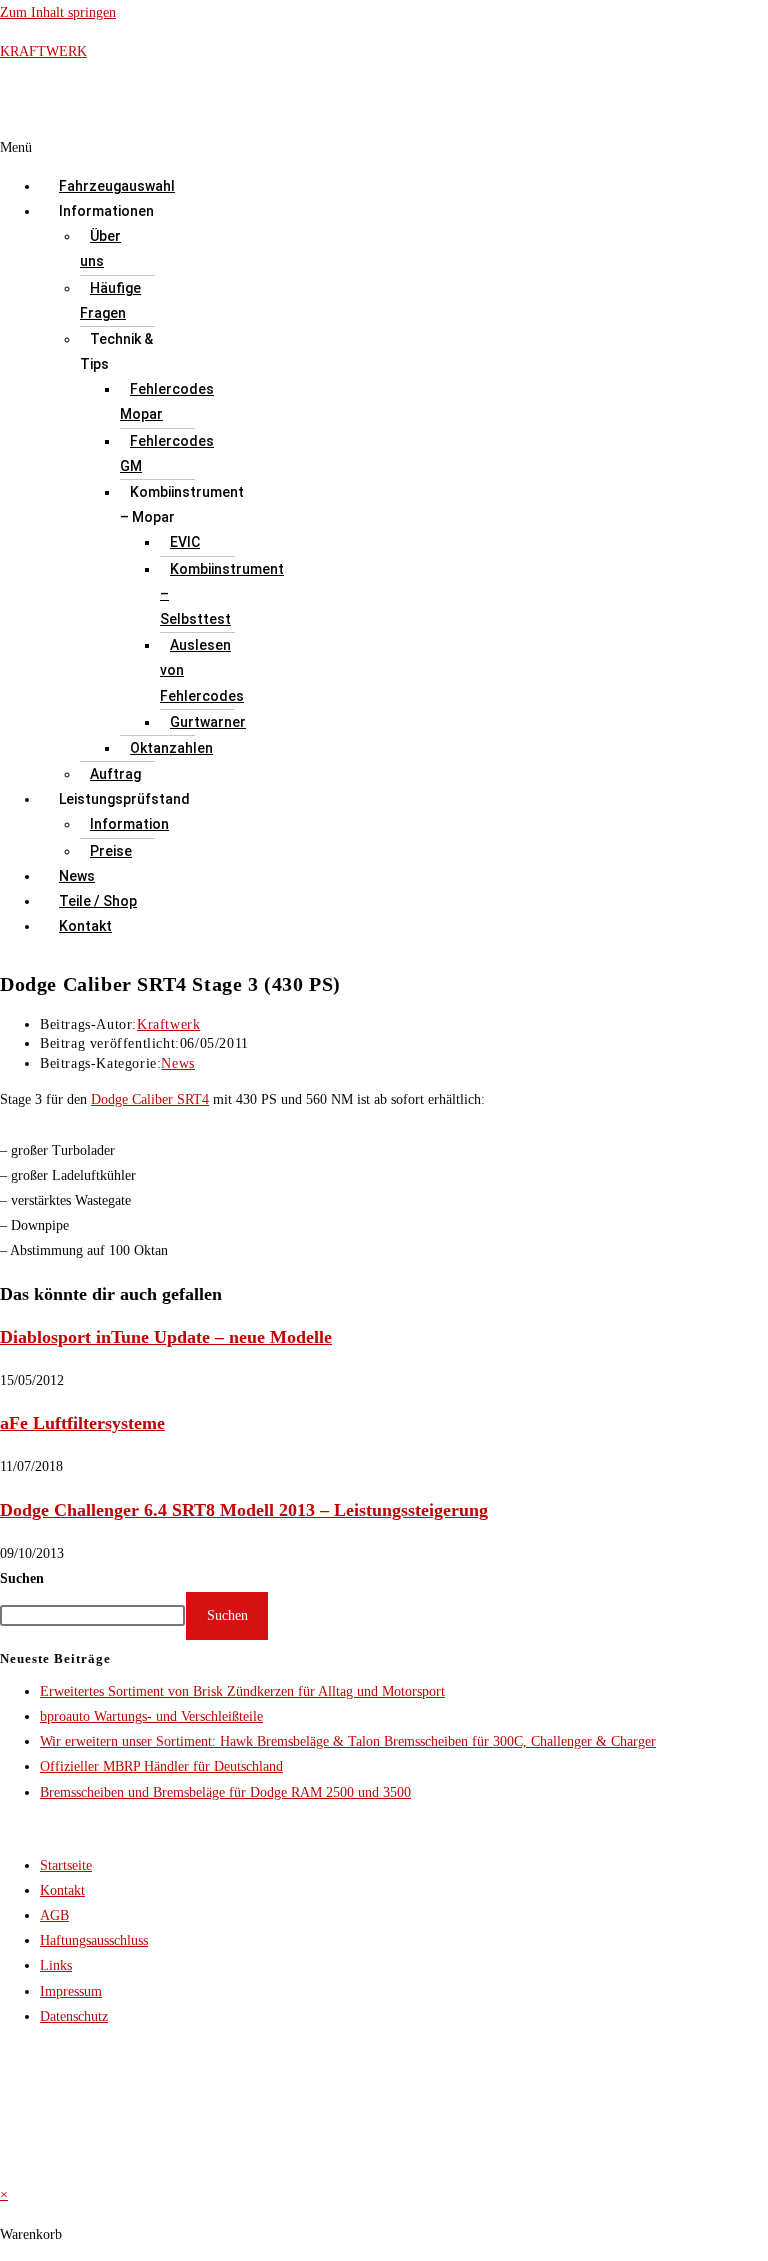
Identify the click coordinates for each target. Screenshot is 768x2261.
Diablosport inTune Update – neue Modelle (166, 1337)
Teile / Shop (98, 901)
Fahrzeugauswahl (117, 186)
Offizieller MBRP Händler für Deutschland (161, 1766)
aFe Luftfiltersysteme (82, 1423)
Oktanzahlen (171, 748)
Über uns (100, 248)
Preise (111, 851)
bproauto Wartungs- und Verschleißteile (151, 1716)
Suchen (22, 1578)
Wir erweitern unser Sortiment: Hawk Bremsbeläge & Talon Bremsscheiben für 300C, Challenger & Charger (348, 1741)
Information (129, 824)
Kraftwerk (168, 1024)
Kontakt (85, 926)
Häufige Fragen (110, 300)
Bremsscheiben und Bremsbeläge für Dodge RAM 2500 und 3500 (225, 1792)
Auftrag (115, 774)
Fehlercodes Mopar (167, 401)
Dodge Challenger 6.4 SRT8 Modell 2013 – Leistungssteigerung (244, 1510)
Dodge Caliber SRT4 (150, 1099)
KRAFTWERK (43, 51)
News (77, 876)
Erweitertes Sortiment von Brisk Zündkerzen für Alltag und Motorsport (242, 1691)
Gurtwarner (208, 722)
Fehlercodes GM (167, 453)
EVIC (185, 542)
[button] (302, 147)
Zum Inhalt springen (58, 12)
